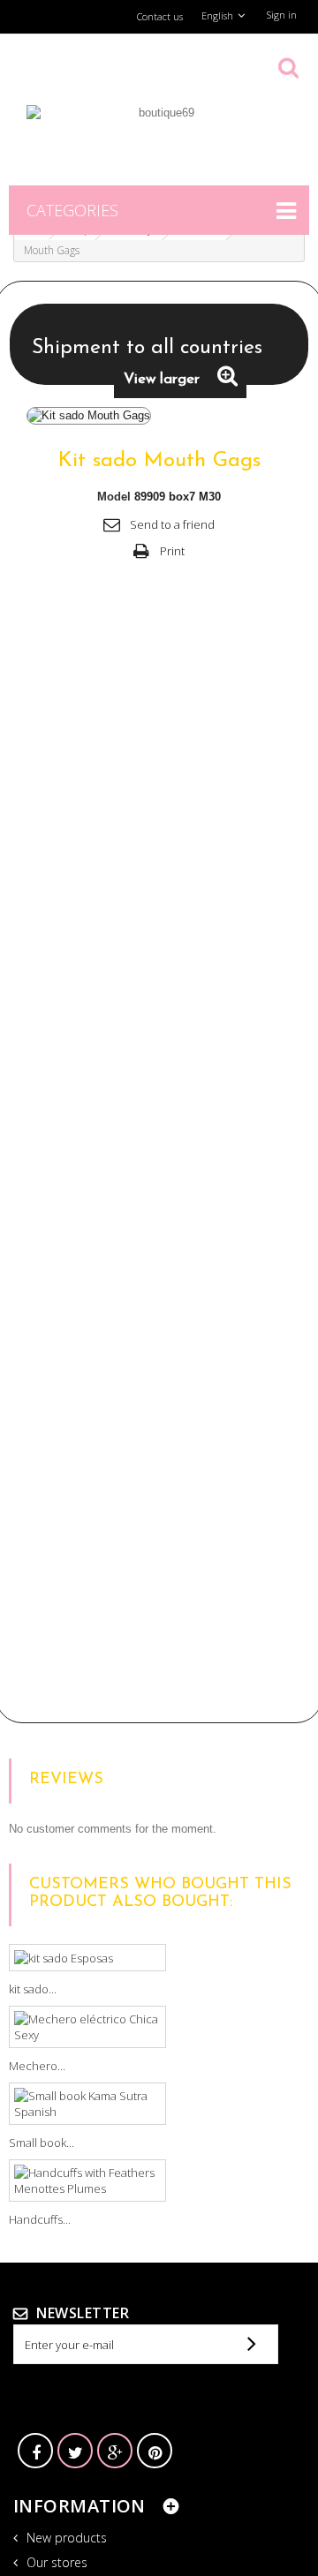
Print (172, 551)
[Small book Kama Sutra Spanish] (87, 2104)
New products (65, 2538)
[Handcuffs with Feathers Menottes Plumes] (87, 2181)
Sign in (282, 15)
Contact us (160, 16)
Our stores (55, 2562)
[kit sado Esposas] (87, 1958)
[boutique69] (159, 136)
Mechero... (37, 2066)
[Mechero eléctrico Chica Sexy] (87, 2027)
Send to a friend (172, 524)
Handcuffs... (40, 2219)
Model (114, 497)
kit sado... (33, 1989)
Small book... (42, 2143)
